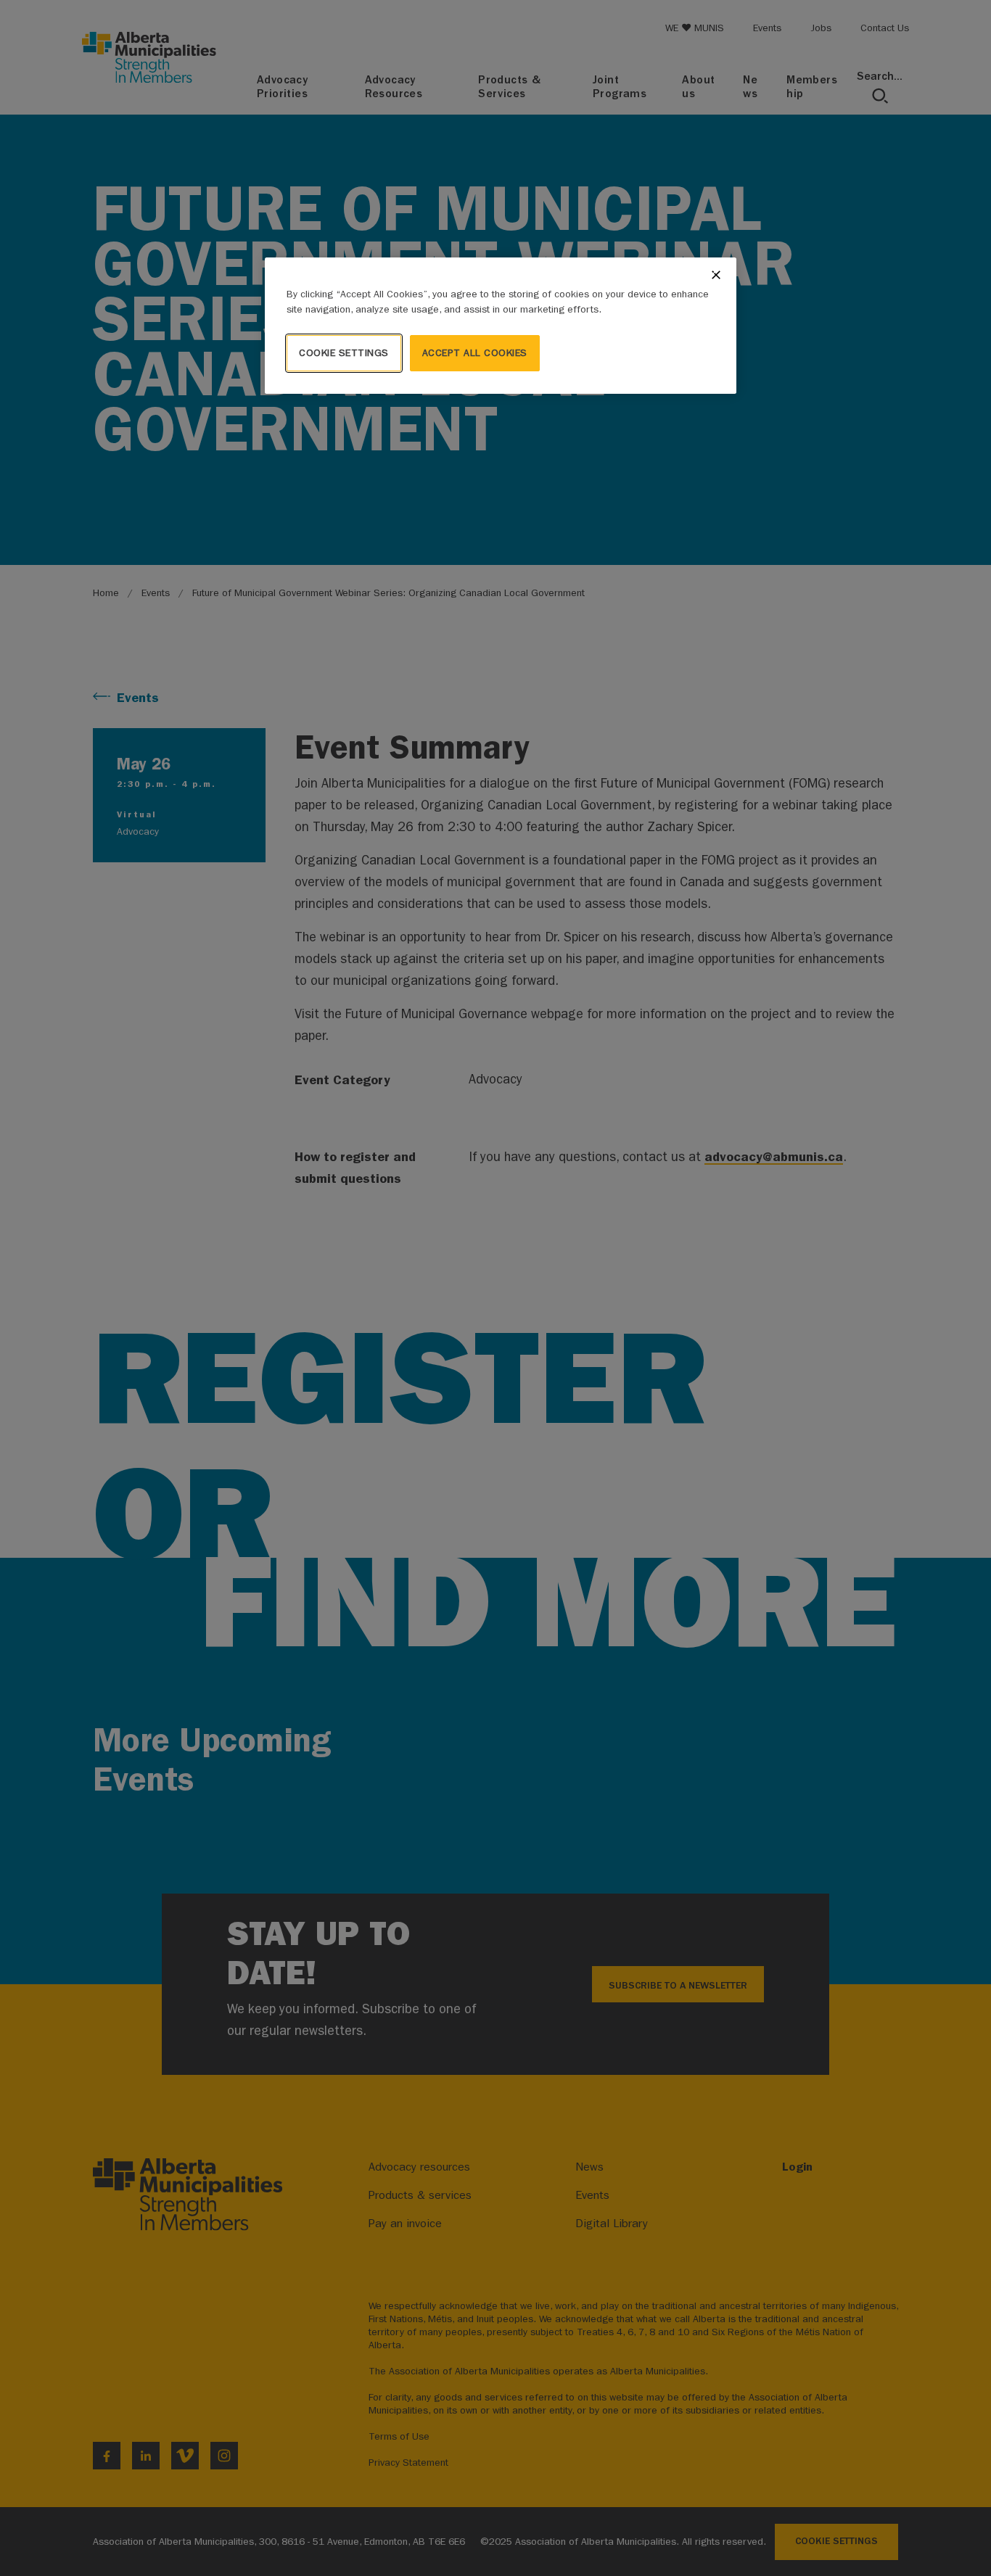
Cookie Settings (344, 353)
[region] (501, 326)
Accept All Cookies (475, 353)
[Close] (716, 275)
